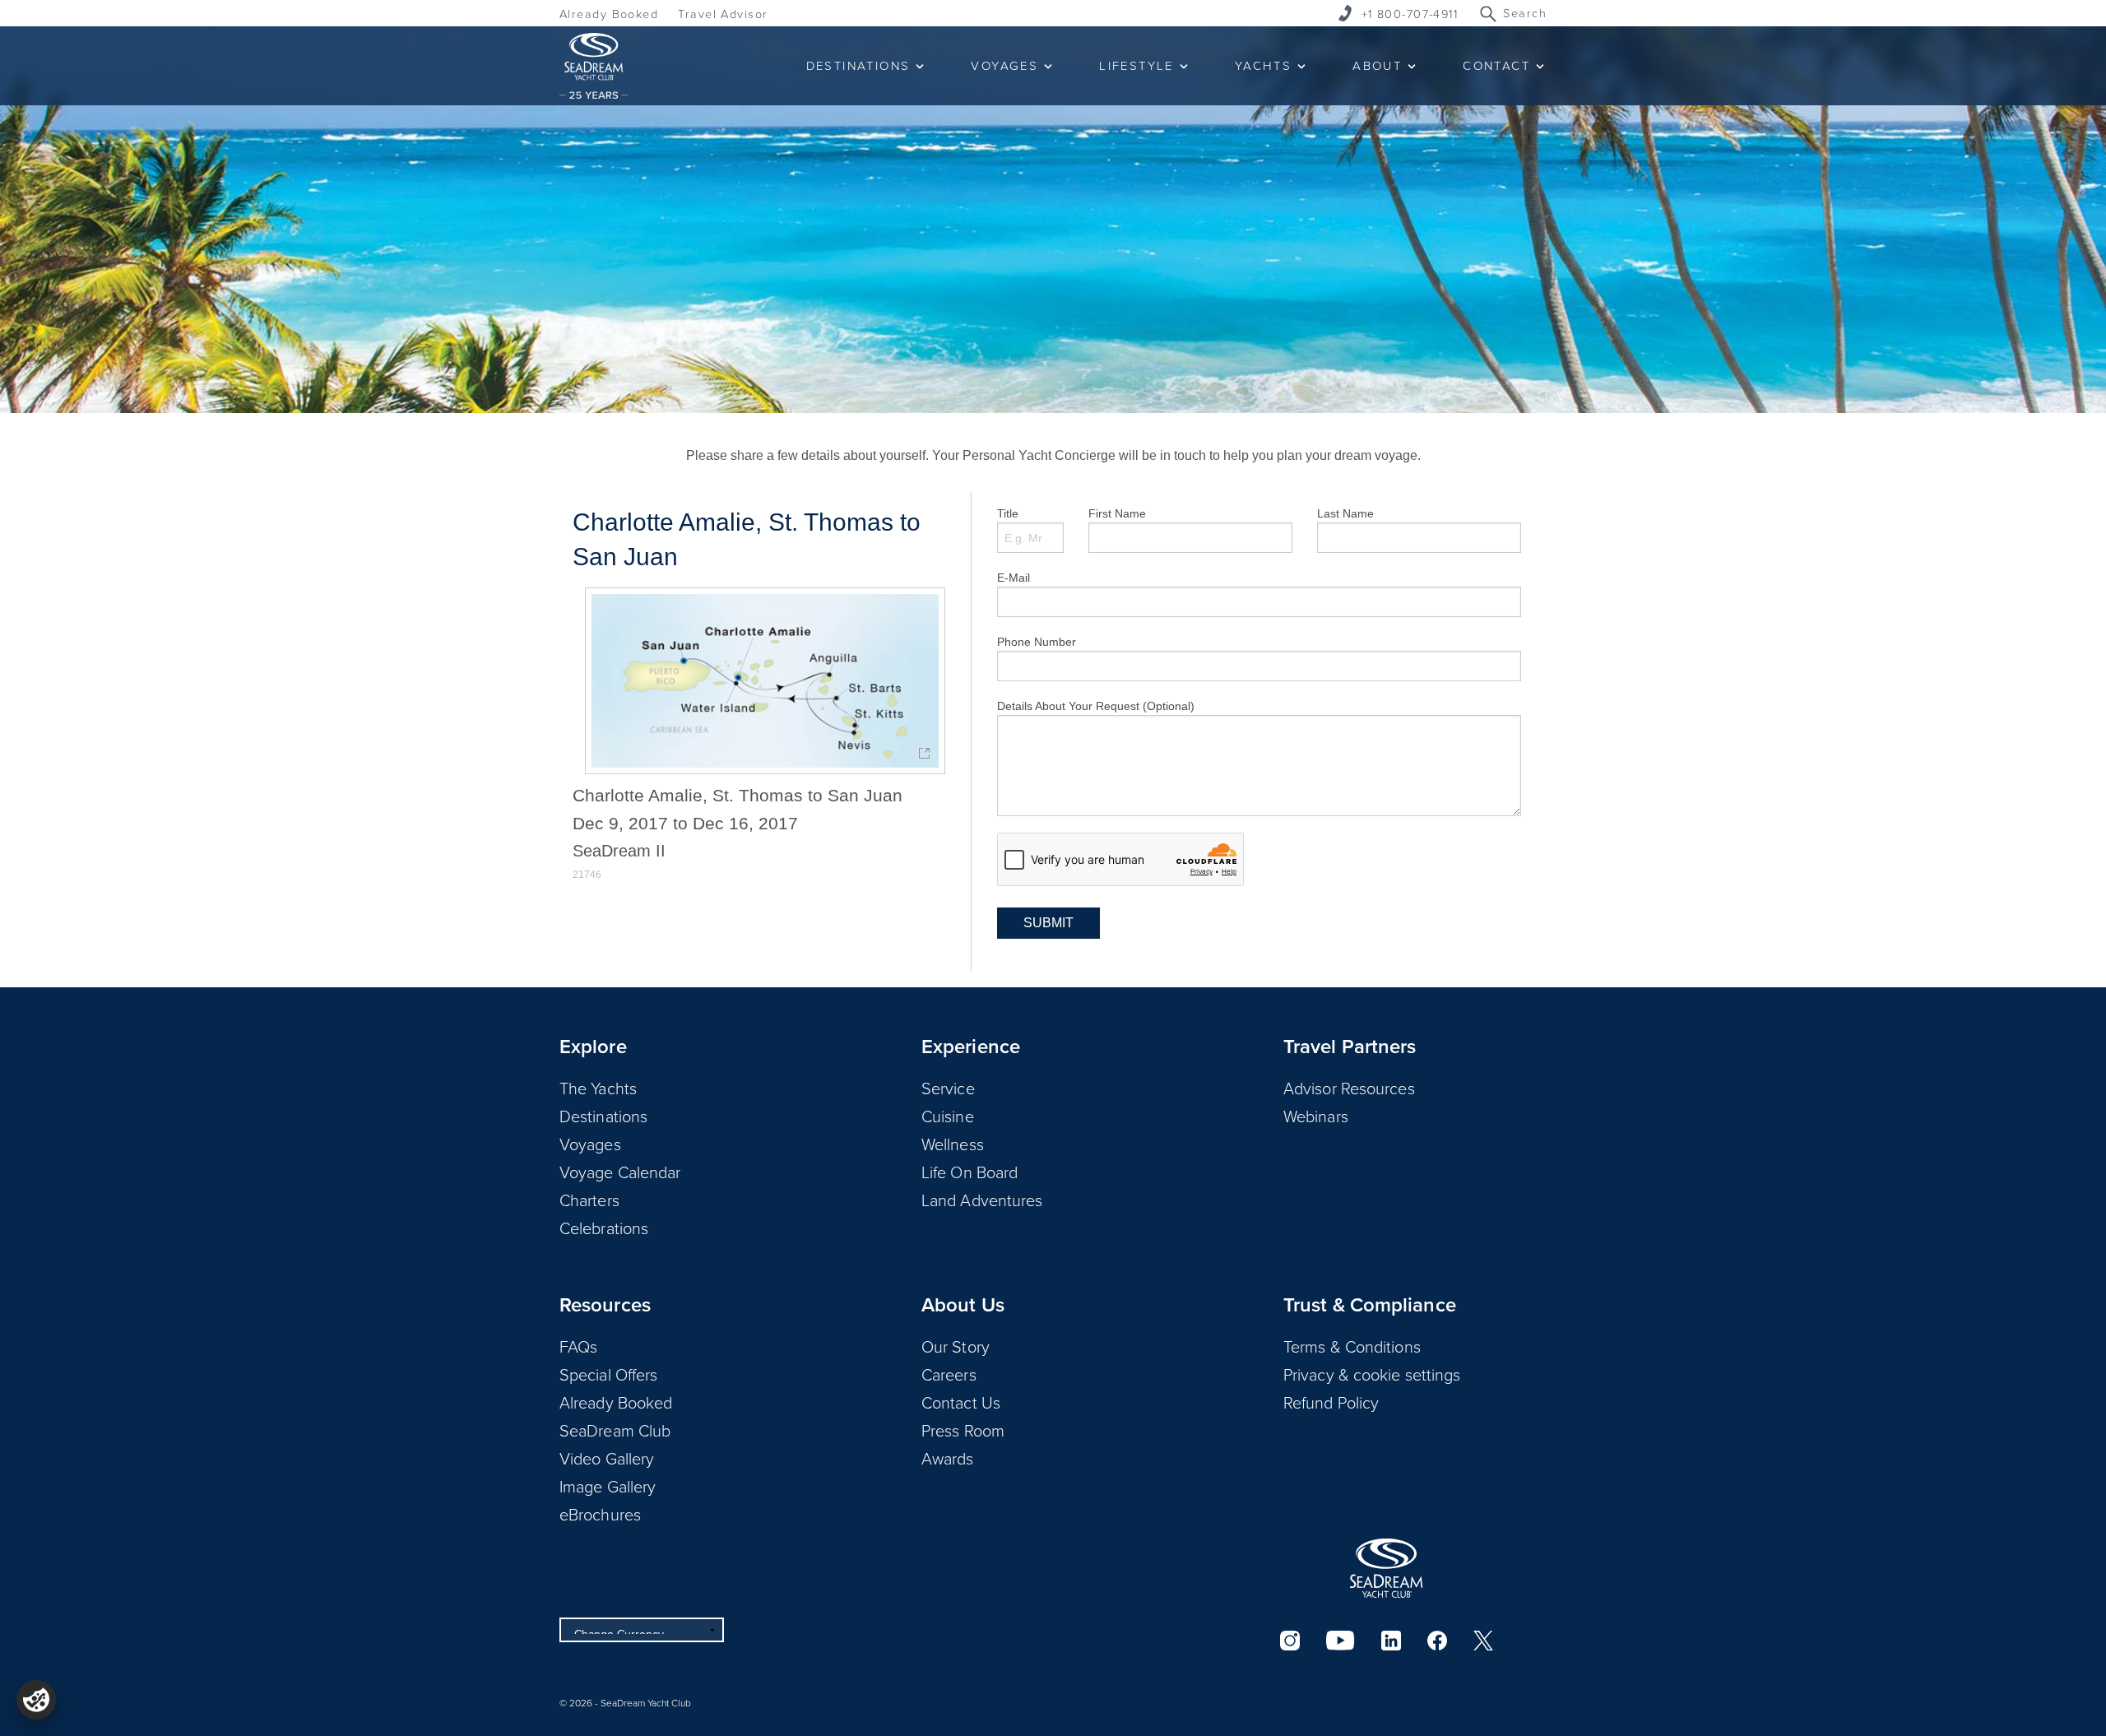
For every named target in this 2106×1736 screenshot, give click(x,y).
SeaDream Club (615, 1430)
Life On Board (970, 1172)
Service (948, 1088)
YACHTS (1263, 65)
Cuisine (948, 1116)
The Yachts (598, 1088)
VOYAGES (1004, 65)
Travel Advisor (723, 14)
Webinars (1316, 1116)
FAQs (578, 1346)
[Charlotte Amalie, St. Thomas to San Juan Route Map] (765, 681)
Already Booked (609, 14)
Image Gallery (608, 1486)
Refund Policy (1331, 1402)
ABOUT (1377, 65)
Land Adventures (982, 1200)
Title (1008, 513)
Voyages (590, 1144)
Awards (948, 1458)
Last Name (1345, 513)
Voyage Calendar (620, 1172)
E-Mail (1014, 578)
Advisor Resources (1349, 1088)
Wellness (953, 1144)
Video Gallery (607, 1458)
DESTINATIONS (858, 65)
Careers (949, 1374)
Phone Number (1037, 642)
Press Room (963, 1430)
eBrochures (600, 1514)
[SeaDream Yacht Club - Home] (1386, 1568)
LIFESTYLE (1136, 65)
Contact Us (961, 1402)
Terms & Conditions (1352, 1346)
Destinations (603, 1116)
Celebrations (604, 1228)
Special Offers (608, 1374)
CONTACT (1496, 65)
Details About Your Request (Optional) (1096, 706)
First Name (1117, 513)
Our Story (956, 1346)
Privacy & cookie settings (1372, 1374)
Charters (589, 1200)
